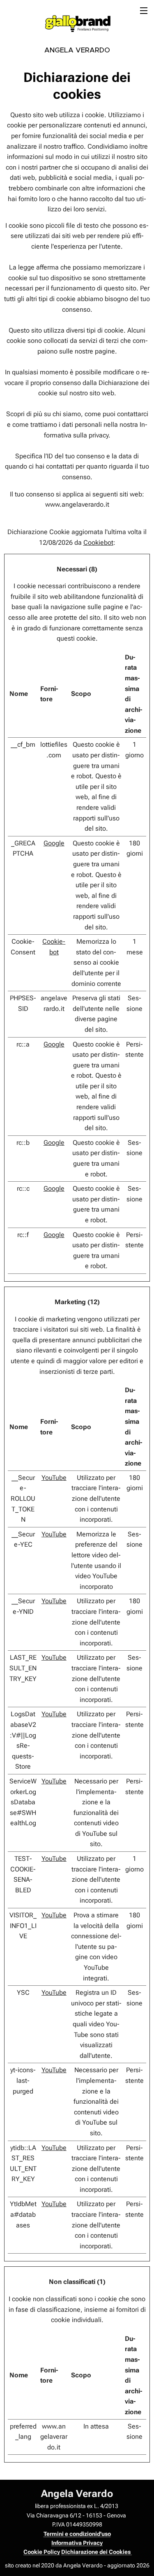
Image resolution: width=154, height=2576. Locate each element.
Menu (144, 10)
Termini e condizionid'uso (77, 2534)
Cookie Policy (42, 2552)
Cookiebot (98, 543)
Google (54, 843)
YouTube (54, 1478)
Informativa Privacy (77, 2543)
